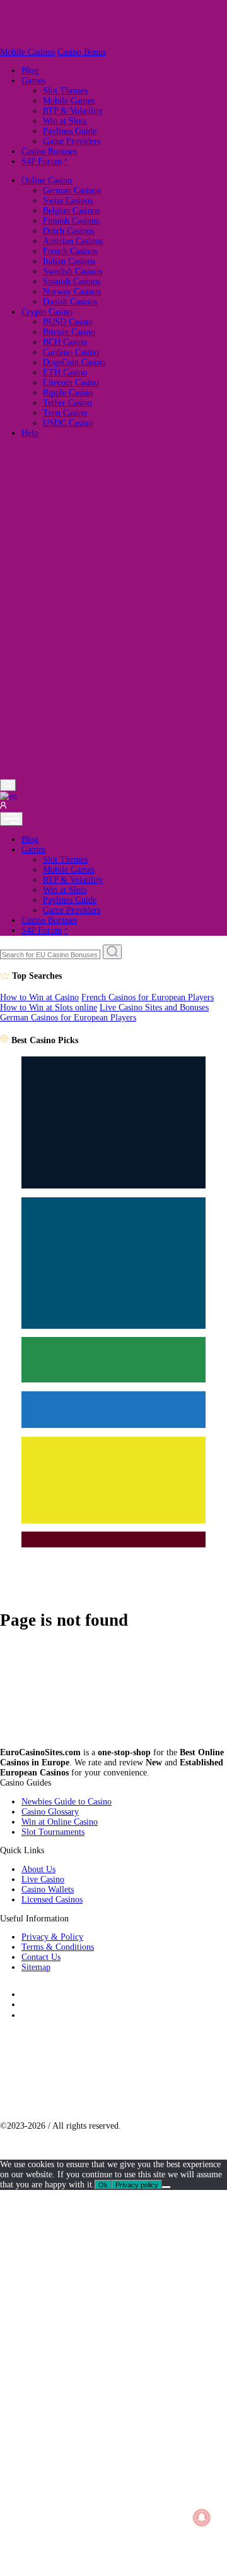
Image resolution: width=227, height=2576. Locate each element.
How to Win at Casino (39, 997)
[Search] (8, 785)
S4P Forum (42, 161)
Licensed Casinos (52, 1900)
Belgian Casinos (71, 211)
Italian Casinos (69, 261)
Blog (30, 70)
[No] (166, 2187)
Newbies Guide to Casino (67, 1802)
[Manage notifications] (201, 2518)
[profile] (3, 807)
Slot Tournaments (53, 1832)
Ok (103, 2185)
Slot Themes (65, 91)
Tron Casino (65, 413)
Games (33, 81)
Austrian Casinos (73, 241)
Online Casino (47, 180)
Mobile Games (69, 101)
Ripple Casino (68, 393)
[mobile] (11, 819)
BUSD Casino (68, 322)
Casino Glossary (50, 1812)
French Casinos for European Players (148, 997)
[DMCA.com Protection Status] (80, 2107)
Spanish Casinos (72, 281)
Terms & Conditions (58, 1947)
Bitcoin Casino (69, 332)
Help (30, 433)
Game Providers (72, 141)
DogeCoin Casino (74, 362)
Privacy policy (137, 2185)
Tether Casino (67, 403)
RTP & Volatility (73, 111)
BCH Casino (65, 342)
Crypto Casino (47, 312)
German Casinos (72, 190)
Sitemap (36, 1967)
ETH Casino (65, 372)
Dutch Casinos (68, 231)
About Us (38, 1869)
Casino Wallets (48, 1890)
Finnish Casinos (71, 221)
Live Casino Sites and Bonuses (154, 1007)
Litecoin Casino (71, 383)
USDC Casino (68, 423)
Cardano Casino (71, 352)
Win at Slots (65, 121)
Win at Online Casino (60, 1822)
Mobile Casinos (27, 52)
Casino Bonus (82, 52)
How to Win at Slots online (49, 1007)
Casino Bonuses (49, 151)
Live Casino (43, 1879)
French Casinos (70, 251)
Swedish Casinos (73, 271)
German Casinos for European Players (68, 1018)
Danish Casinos (70, 302)
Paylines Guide (70, 131)
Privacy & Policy (52, 1937)
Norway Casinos (72, 292)
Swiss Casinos (68, 201)
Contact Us (41, 1957)
